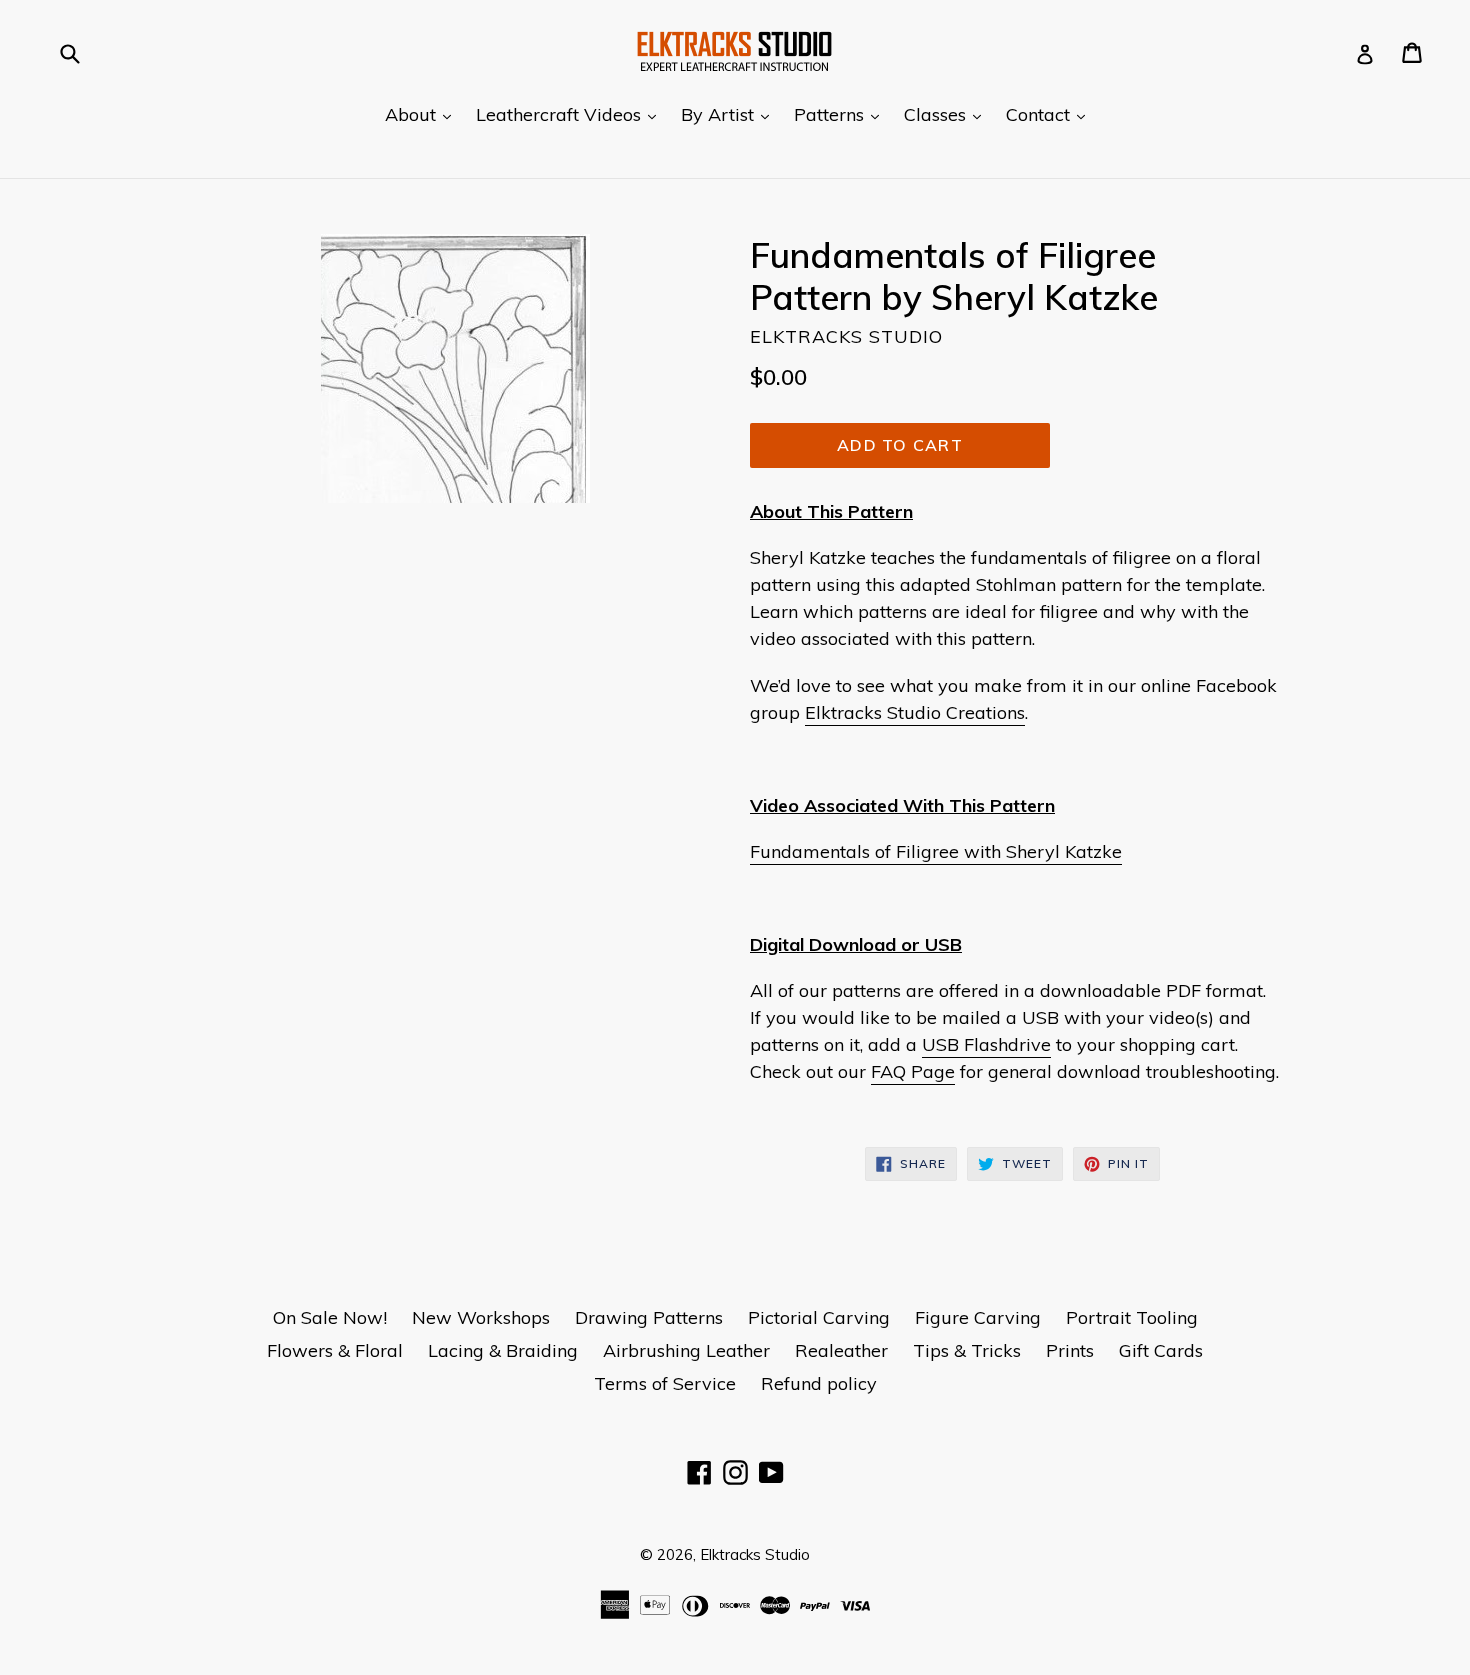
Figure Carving (978, 1317)
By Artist (730, 114)
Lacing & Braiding (503, 1350)
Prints (1070, 1350)
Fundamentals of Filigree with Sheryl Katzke (936, 851)
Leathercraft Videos (571, 114)
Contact (1050, 114)
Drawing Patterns (649, 1317)
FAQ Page (913, 1071)
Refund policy (819, 1383)
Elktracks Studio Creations (915, 712)
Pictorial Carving (819, 1317)
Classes (947, 114)
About (423, 114)
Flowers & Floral (335, 1350)
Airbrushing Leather (686, 1350)
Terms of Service (665, 1383)
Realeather (841, 1350)
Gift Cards (1161, 1350)
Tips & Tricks (967, 1350)
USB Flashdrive (986, 1044)
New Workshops (481, 1317)
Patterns (841, 114)
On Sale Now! (330, 1317)
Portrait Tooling (1132, 1317)
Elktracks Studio (755, 1554)
